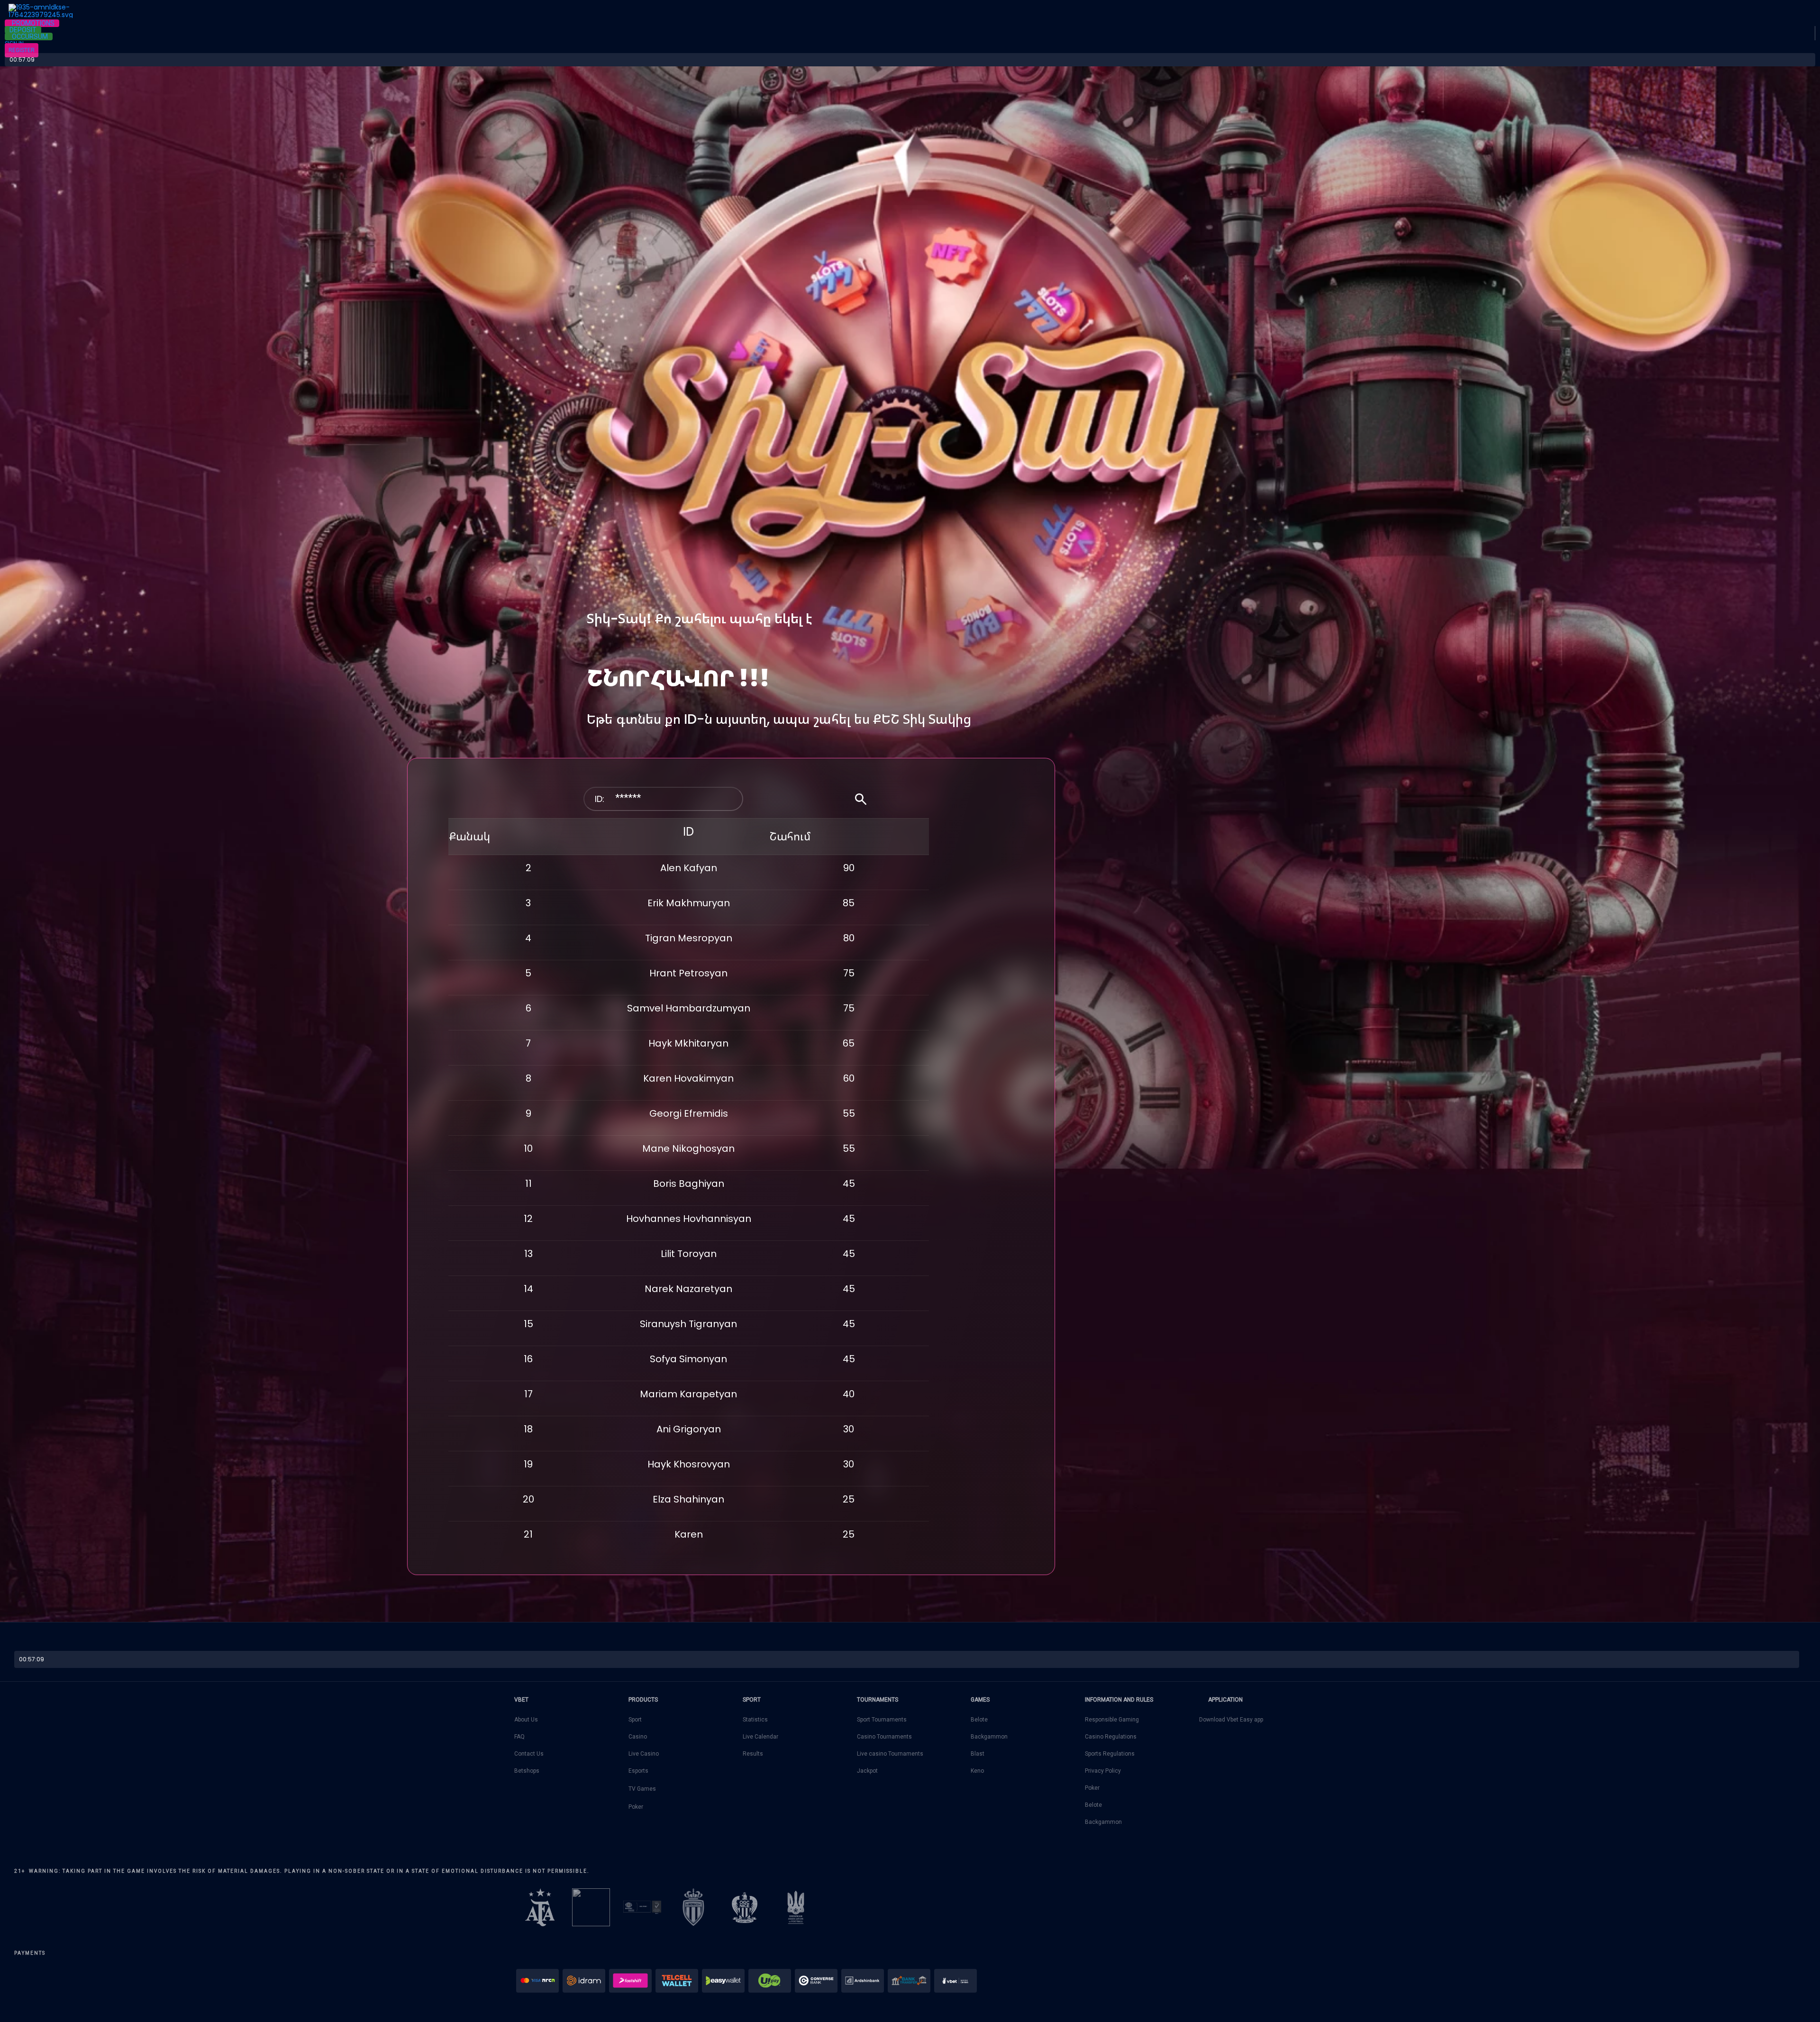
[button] (32, 23)
